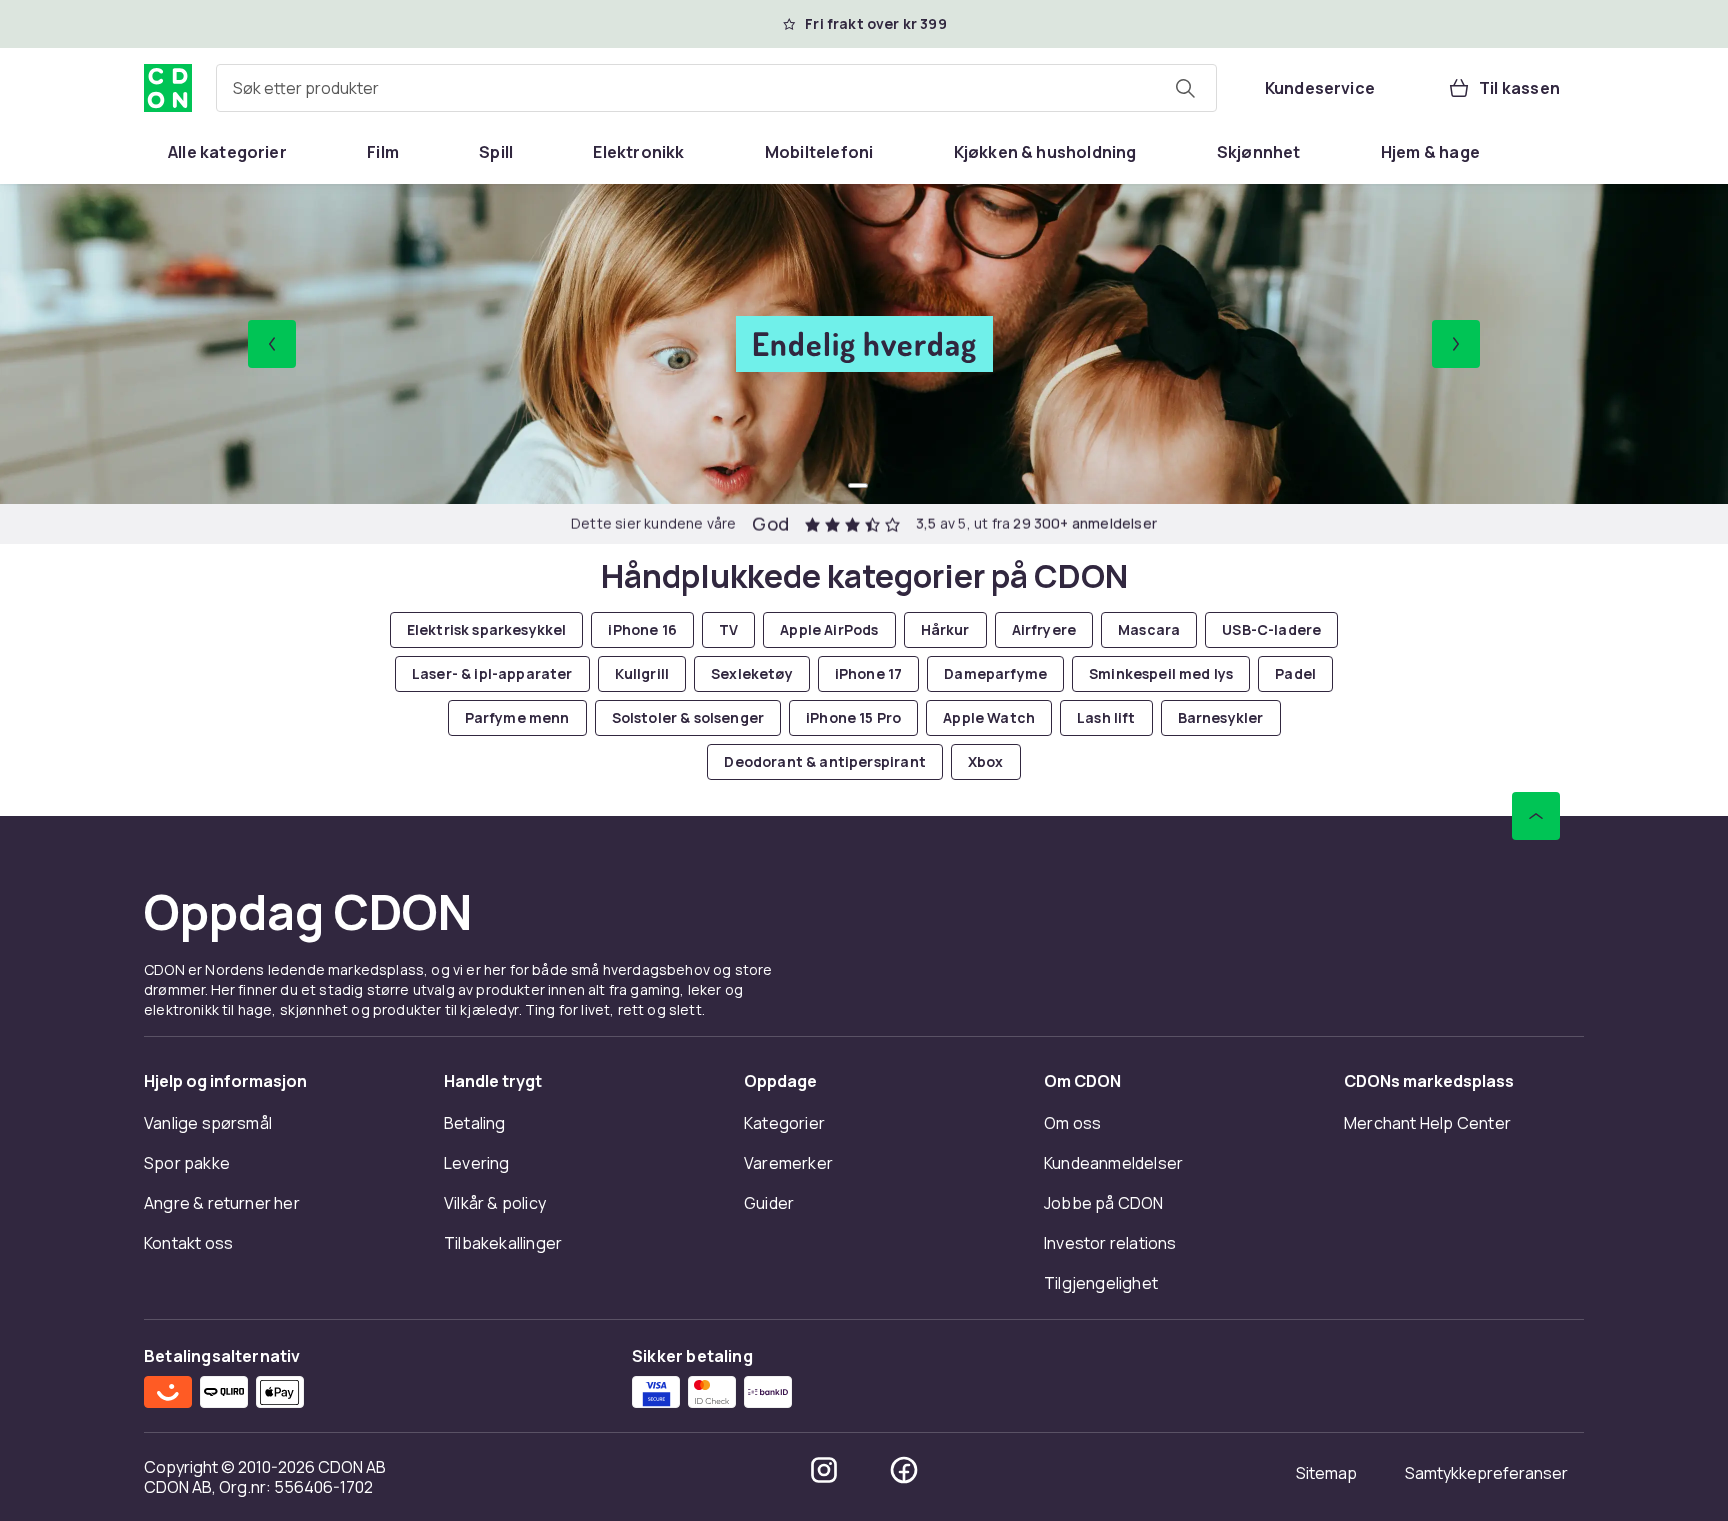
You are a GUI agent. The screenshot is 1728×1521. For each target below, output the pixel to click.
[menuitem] (227, 152)
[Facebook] (904, 1470)
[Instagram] (824, 1470)
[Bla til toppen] (1536, 816)
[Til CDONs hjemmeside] (168, 88)
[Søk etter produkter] (1185, 88)
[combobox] (716, 88)
